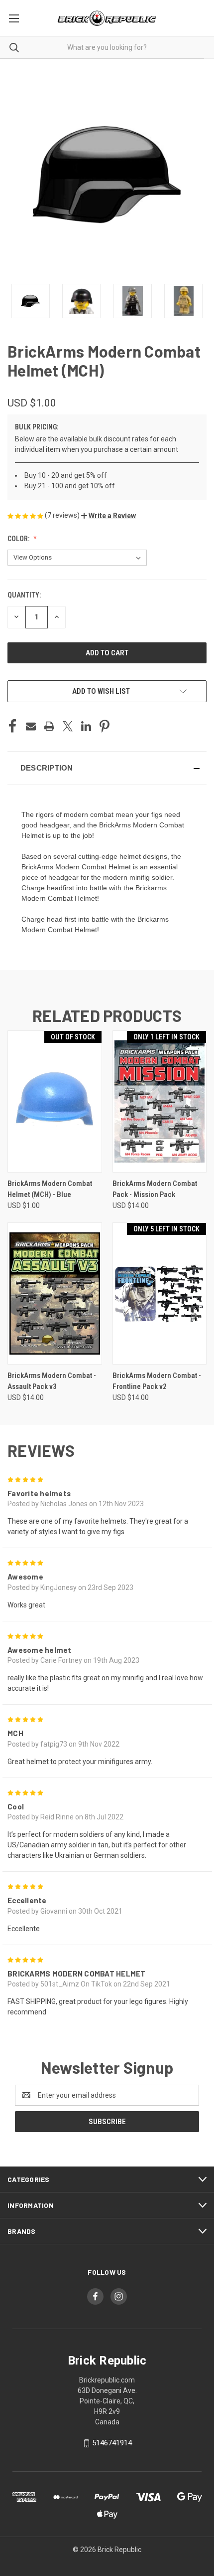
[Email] (31, 726)
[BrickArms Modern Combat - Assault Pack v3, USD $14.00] (55, 1293)
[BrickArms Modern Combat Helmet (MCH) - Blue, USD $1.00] (55, 1101)
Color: (19, 539)
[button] (108, 516)
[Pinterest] (105, 726)
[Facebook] (12, 726)
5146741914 (112, 2443)
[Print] (49, 726)
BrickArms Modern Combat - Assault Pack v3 (52, 1381)
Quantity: (24, 595)
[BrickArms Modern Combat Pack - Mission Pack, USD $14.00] (160, 1101)
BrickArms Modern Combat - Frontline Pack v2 (157, 1381)
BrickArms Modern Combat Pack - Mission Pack (155, 1189)
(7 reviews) (63, 515)
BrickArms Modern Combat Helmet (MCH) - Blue (50, 1189)
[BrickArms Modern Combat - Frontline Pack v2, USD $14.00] (160, 1293)
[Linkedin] (86, 726)
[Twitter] (68, 726)
